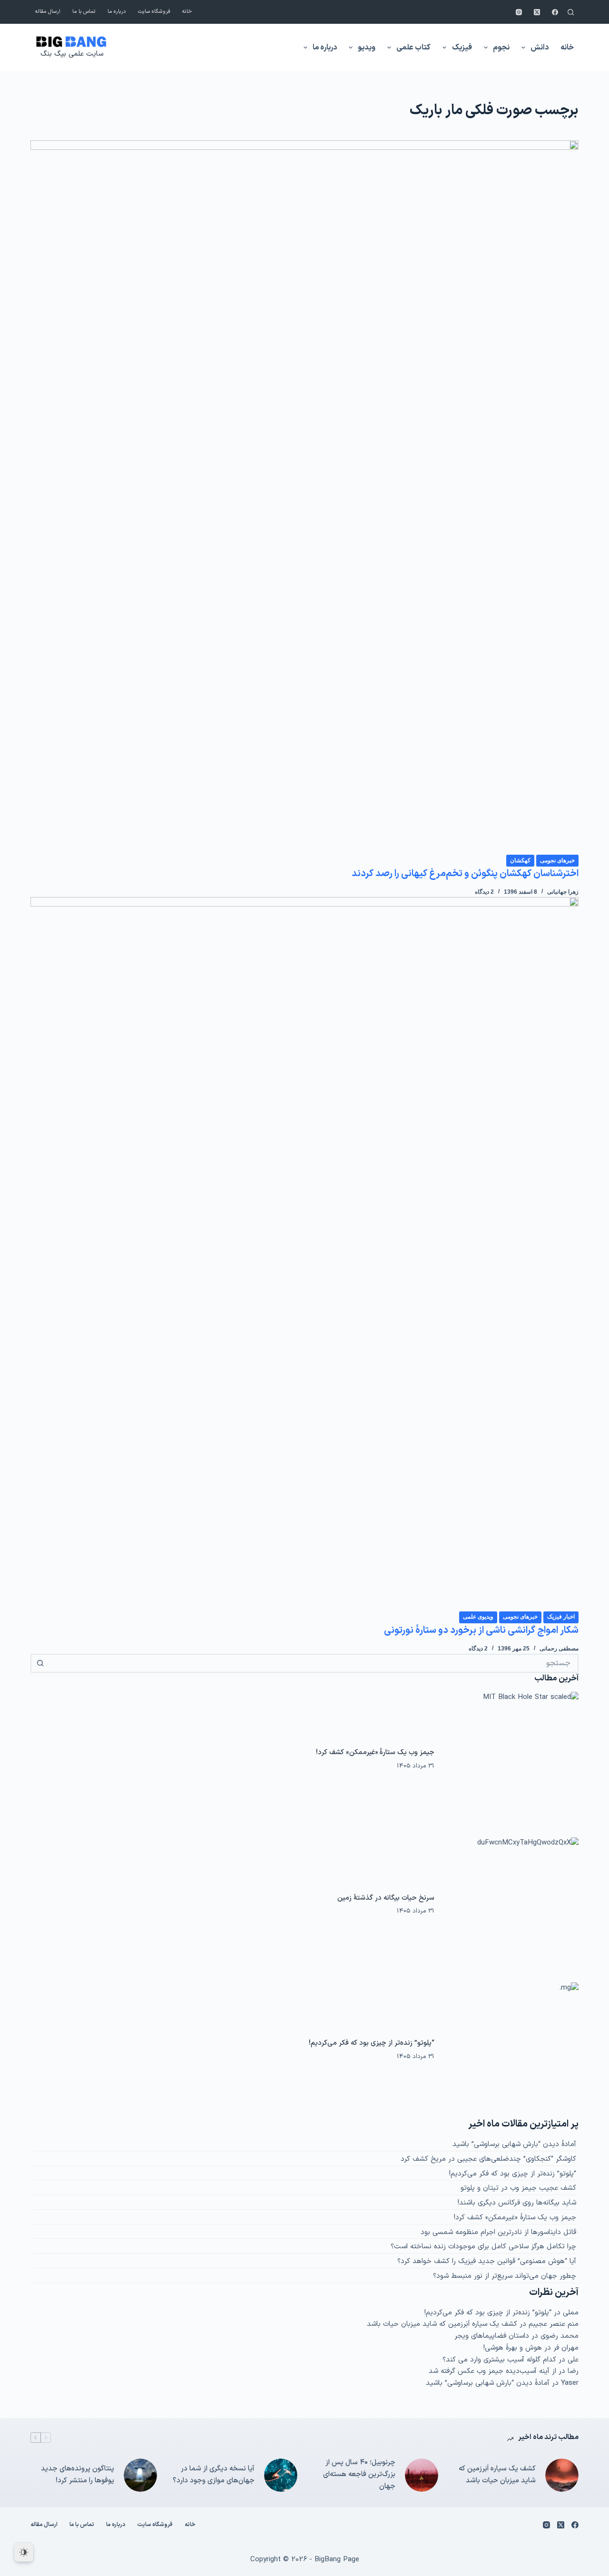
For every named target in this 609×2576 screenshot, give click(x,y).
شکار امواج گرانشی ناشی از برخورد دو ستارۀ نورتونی (481, 1630)
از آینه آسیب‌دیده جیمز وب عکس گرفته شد (492, 2371)
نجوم (501, 48)
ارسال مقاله (48, 12)
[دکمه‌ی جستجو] (40, 1663)
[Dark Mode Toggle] (24, 2552)
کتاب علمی (413, 48)
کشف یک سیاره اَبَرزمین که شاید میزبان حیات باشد (442, 2324)
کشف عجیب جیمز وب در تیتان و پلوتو (518, 2188)
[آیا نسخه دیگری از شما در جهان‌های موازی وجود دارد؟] (281, 2475)
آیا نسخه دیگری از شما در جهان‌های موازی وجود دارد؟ (214, 2475)
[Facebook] (555, 12)
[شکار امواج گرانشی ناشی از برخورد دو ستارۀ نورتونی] (304, 1254)
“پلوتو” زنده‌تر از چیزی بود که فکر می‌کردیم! (372, 2043)
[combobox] (313, 1663)
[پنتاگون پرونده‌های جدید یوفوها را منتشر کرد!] (140, 2475)
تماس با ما (84, 12)
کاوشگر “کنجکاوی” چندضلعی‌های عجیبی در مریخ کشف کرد (488, 2159)
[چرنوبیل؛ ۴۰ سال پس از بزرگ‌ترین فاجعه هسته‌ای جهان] (422, 2475)
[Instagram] (519, 12)
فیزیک (462, 48)
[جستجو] (571, 12)
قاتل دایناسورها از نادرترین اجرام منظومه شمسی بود (498, 2232)
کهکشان (520, 860)
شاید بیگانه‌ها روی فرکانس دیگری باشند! (517, 2203)
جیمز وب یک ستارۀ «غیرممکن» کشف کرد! (375, 1752)
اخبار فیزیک (561, 1617)
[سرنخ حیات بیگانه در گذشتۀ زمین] (511, 1905)
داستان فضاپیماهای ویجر (492, 2336)
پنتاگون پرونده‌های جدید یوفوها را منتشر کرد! (78, 2475)
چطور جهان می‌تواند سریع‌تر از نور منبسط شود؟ (505, 2276)
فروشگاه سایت (154, 12)
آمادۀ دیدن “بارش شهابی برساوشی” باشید (514, 2144)
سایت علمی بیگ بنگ (72, 54)
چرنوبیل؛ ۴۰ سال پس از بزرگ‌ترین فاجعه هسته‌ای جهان (359, 2474)
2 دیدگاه (484, 892)
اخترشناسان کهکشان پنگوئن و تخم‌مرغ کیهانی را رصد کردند (465, 874)
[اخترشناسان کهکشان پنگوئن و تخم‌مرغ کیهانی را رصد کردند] (304, 497)
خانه (187, 12)
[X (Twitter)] (537, 12)
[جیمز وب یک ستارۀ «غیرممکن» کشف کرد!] (511, 1759)
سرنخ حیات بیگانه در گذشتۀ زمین (386, 1898)
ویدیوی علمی (478, 1617)
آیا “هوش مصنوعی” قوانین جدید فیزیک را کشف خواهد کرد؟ (487, 2261)
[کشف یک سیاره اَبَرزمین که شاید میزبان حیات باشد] (562, 2475)
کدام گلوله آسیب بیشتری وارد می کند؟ (499, 2360)
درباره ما (117, 12)
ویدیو (367, 48)
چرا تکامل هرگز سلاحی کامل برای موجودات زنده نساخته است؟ (483, 2247)
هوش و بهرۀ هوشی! (513, 2348)
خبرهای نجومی (557, 860)
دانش (540, 48)
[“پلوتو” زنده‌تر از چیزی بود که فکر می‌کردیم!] (511, 2050)
